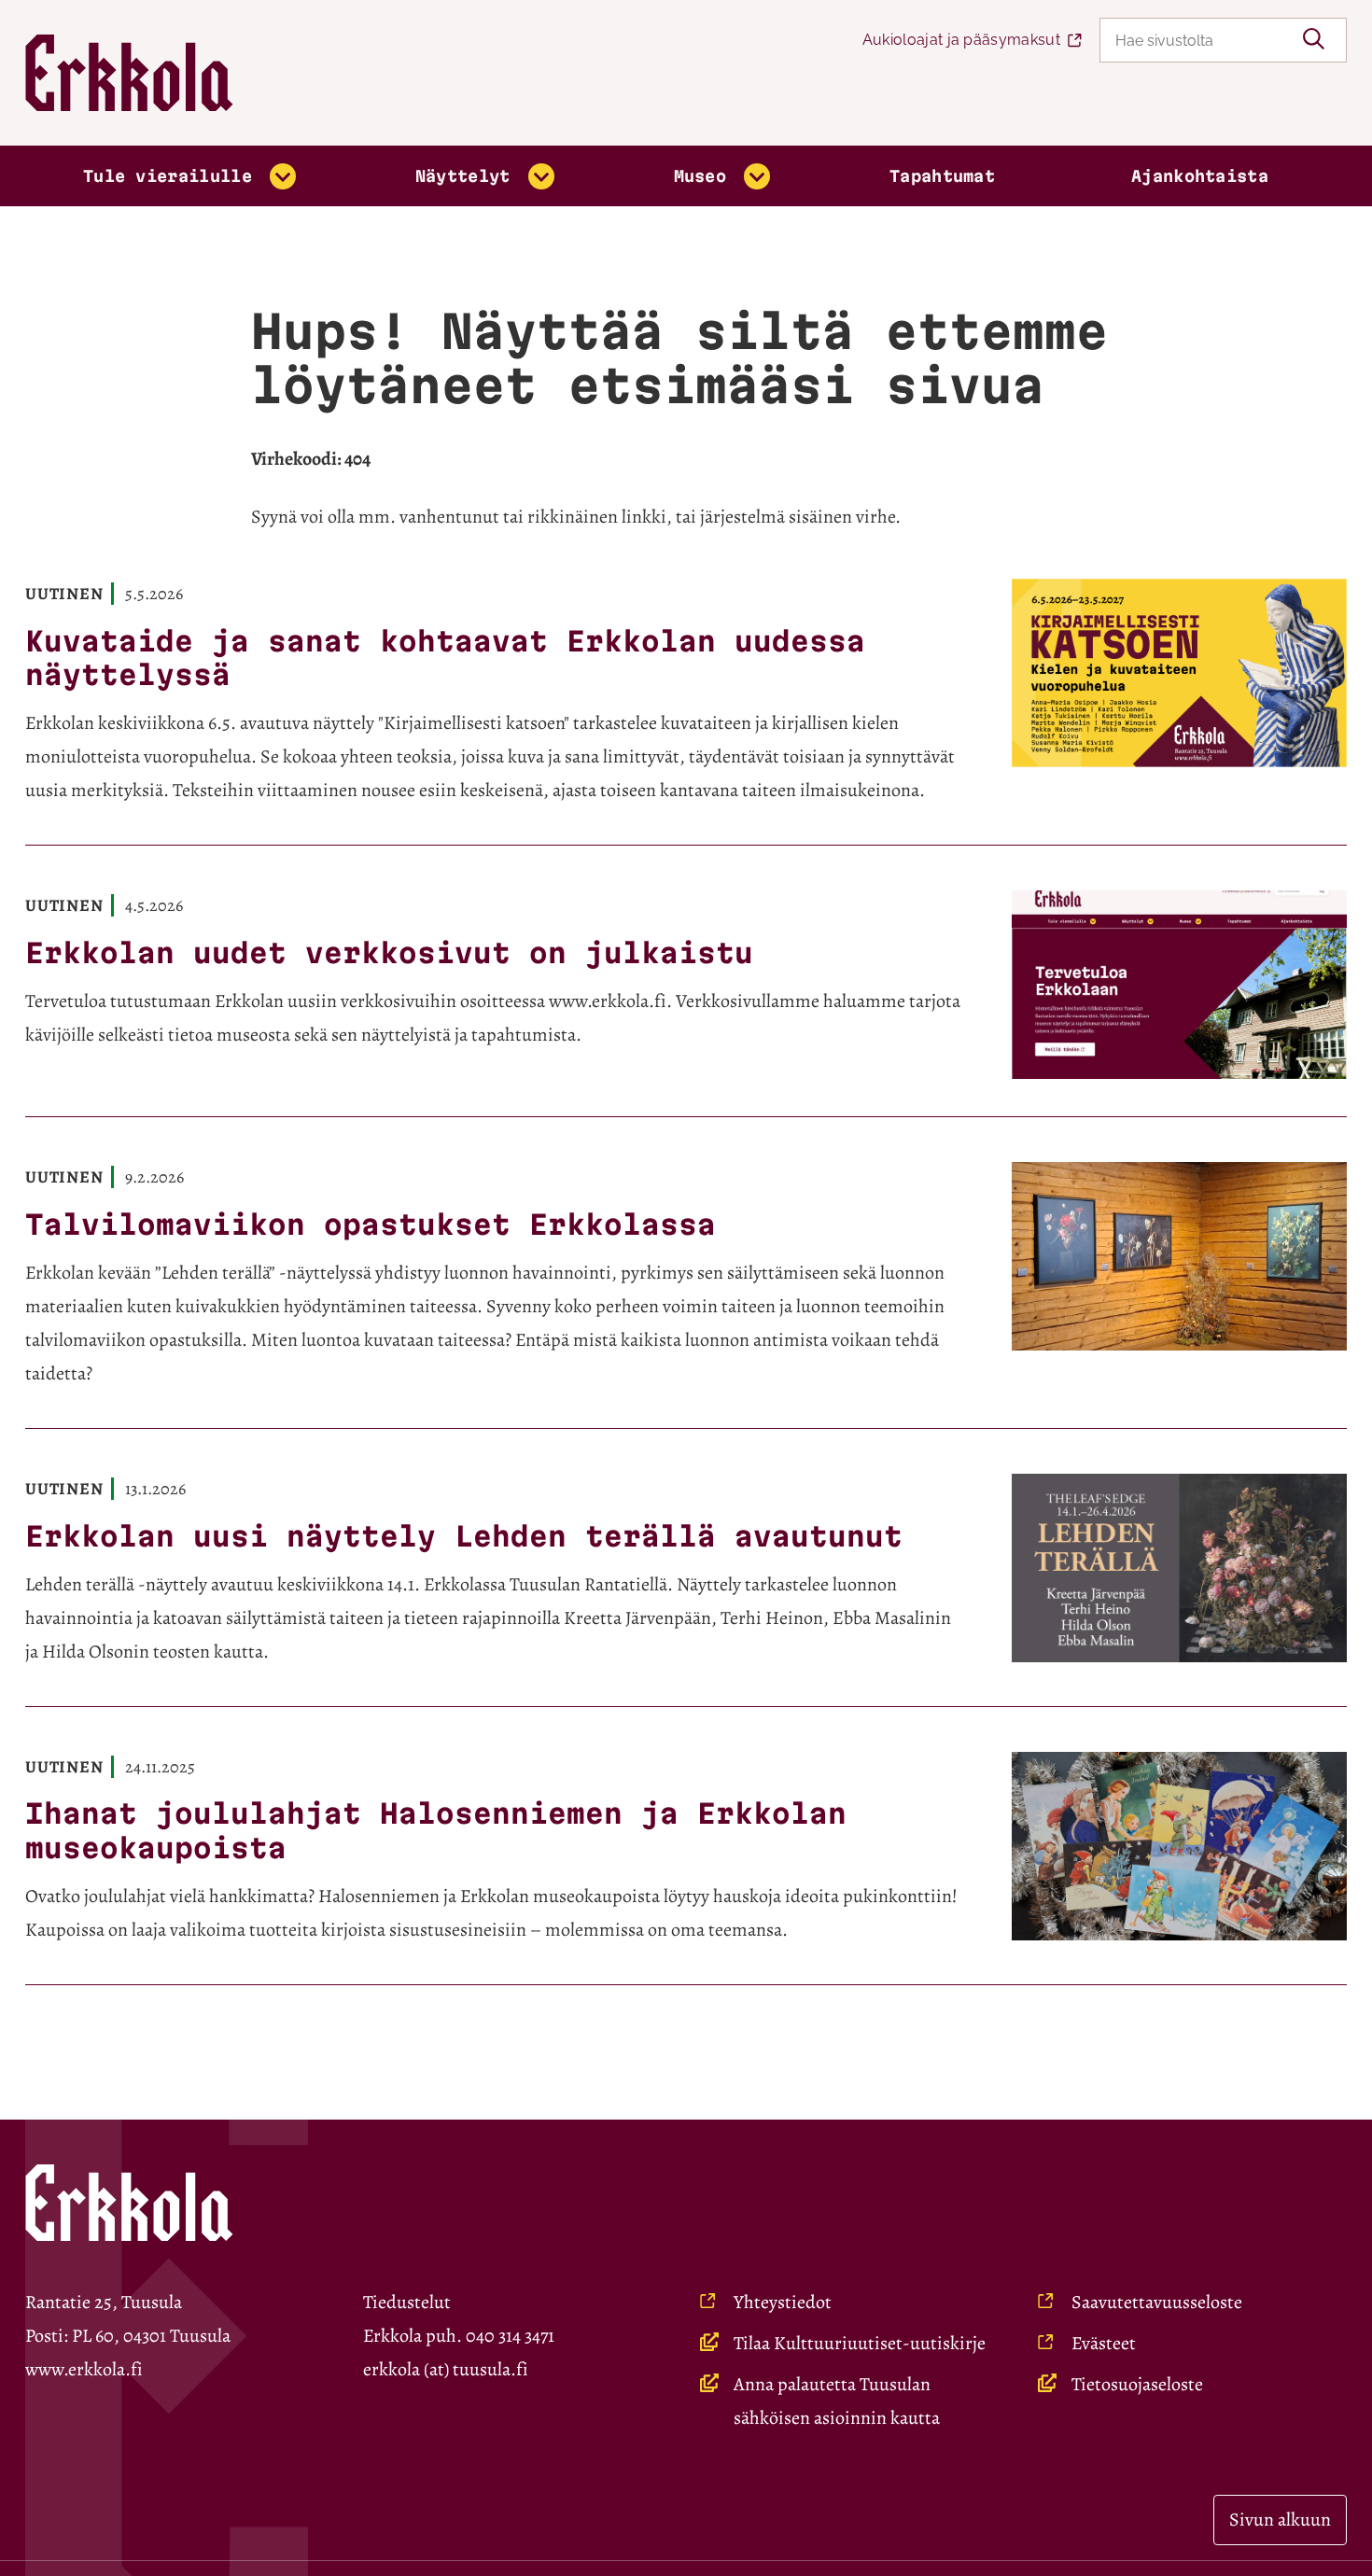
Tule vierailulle (168, 176)
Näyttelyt (463, 176)
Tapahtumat (942, 176)
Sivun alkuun (1280, 2520)
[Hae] (1314, 40)
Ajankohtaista (1200, 176)
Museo (700, 176)
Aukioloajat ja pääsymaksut (961, 40)
